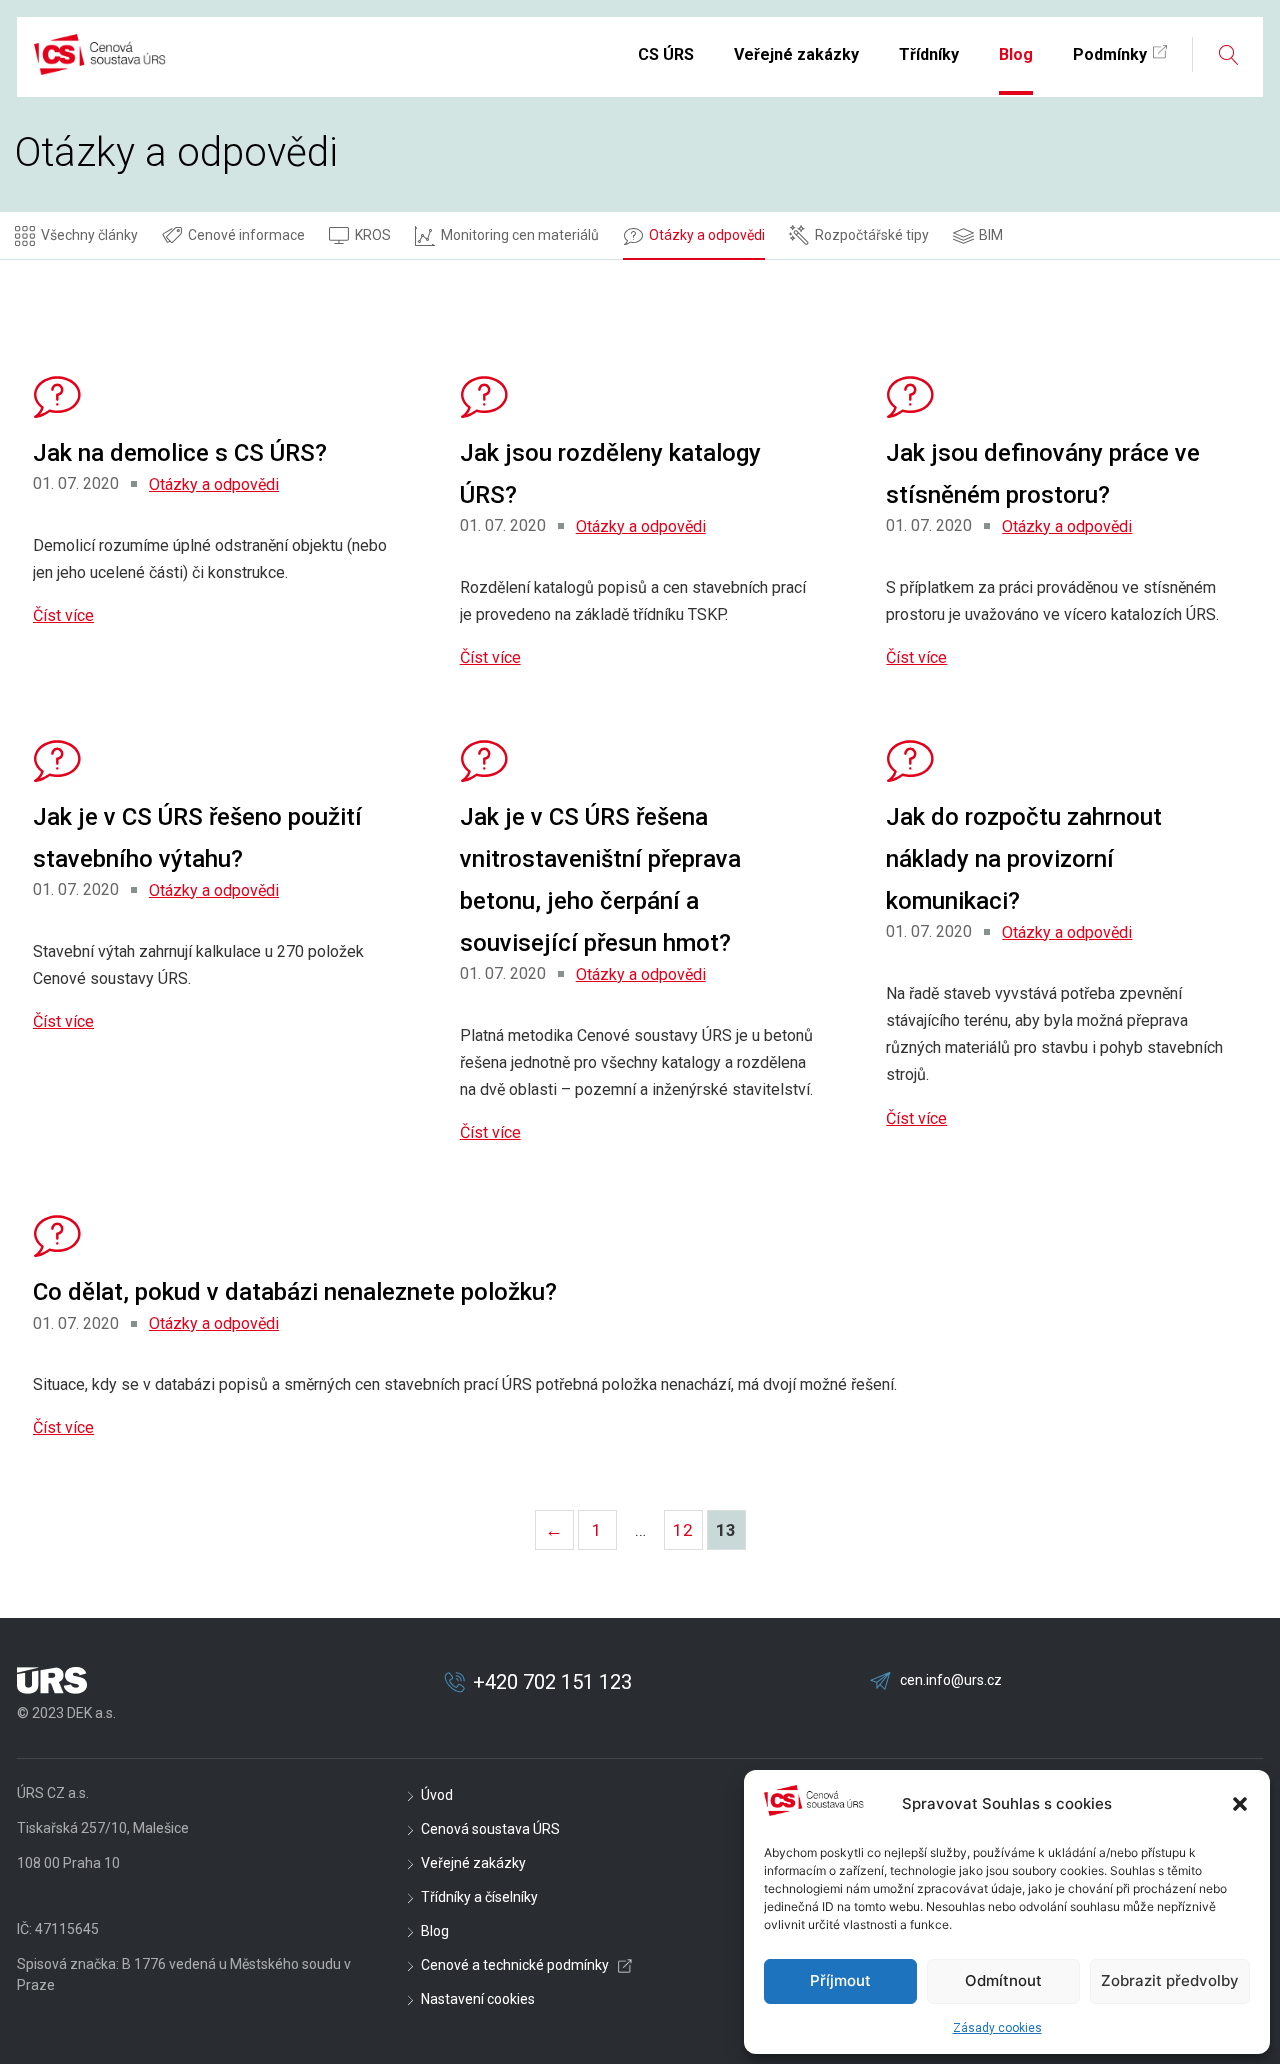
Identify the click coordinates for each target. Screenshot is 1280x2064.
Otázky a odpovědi (707, 235)
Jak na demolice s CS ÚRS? (180, 453)
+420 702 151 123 (552, 1682)
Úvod (437, 1795)
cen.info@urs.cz (951, 1680)
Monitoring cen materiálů (520, 235)
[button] (1240, 1804)
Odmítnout (1003, 1980)
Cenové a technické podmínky (515, 1965)
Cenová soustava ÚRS (490, 1829)
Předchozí (554, 1529)
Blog (435, 1931)
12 (688, 1535)
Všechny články (89, 235)
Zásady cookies (997, 2028)
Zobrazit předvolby (1170, 1980)
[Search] (1228, 55)
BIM (991, 235)
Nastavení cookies (478, 1999)
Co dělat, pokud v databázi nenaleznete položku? (295, 1292)
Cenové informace (246, 235)
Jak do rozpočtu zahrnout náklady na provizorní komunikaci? (1024, 859)
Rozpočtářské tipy (872, 235)
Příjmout (840, 1980)
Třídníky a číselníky (479, 1897)
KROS (373, 235)
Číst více (63, 615)
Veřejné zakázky (473, 1863)
